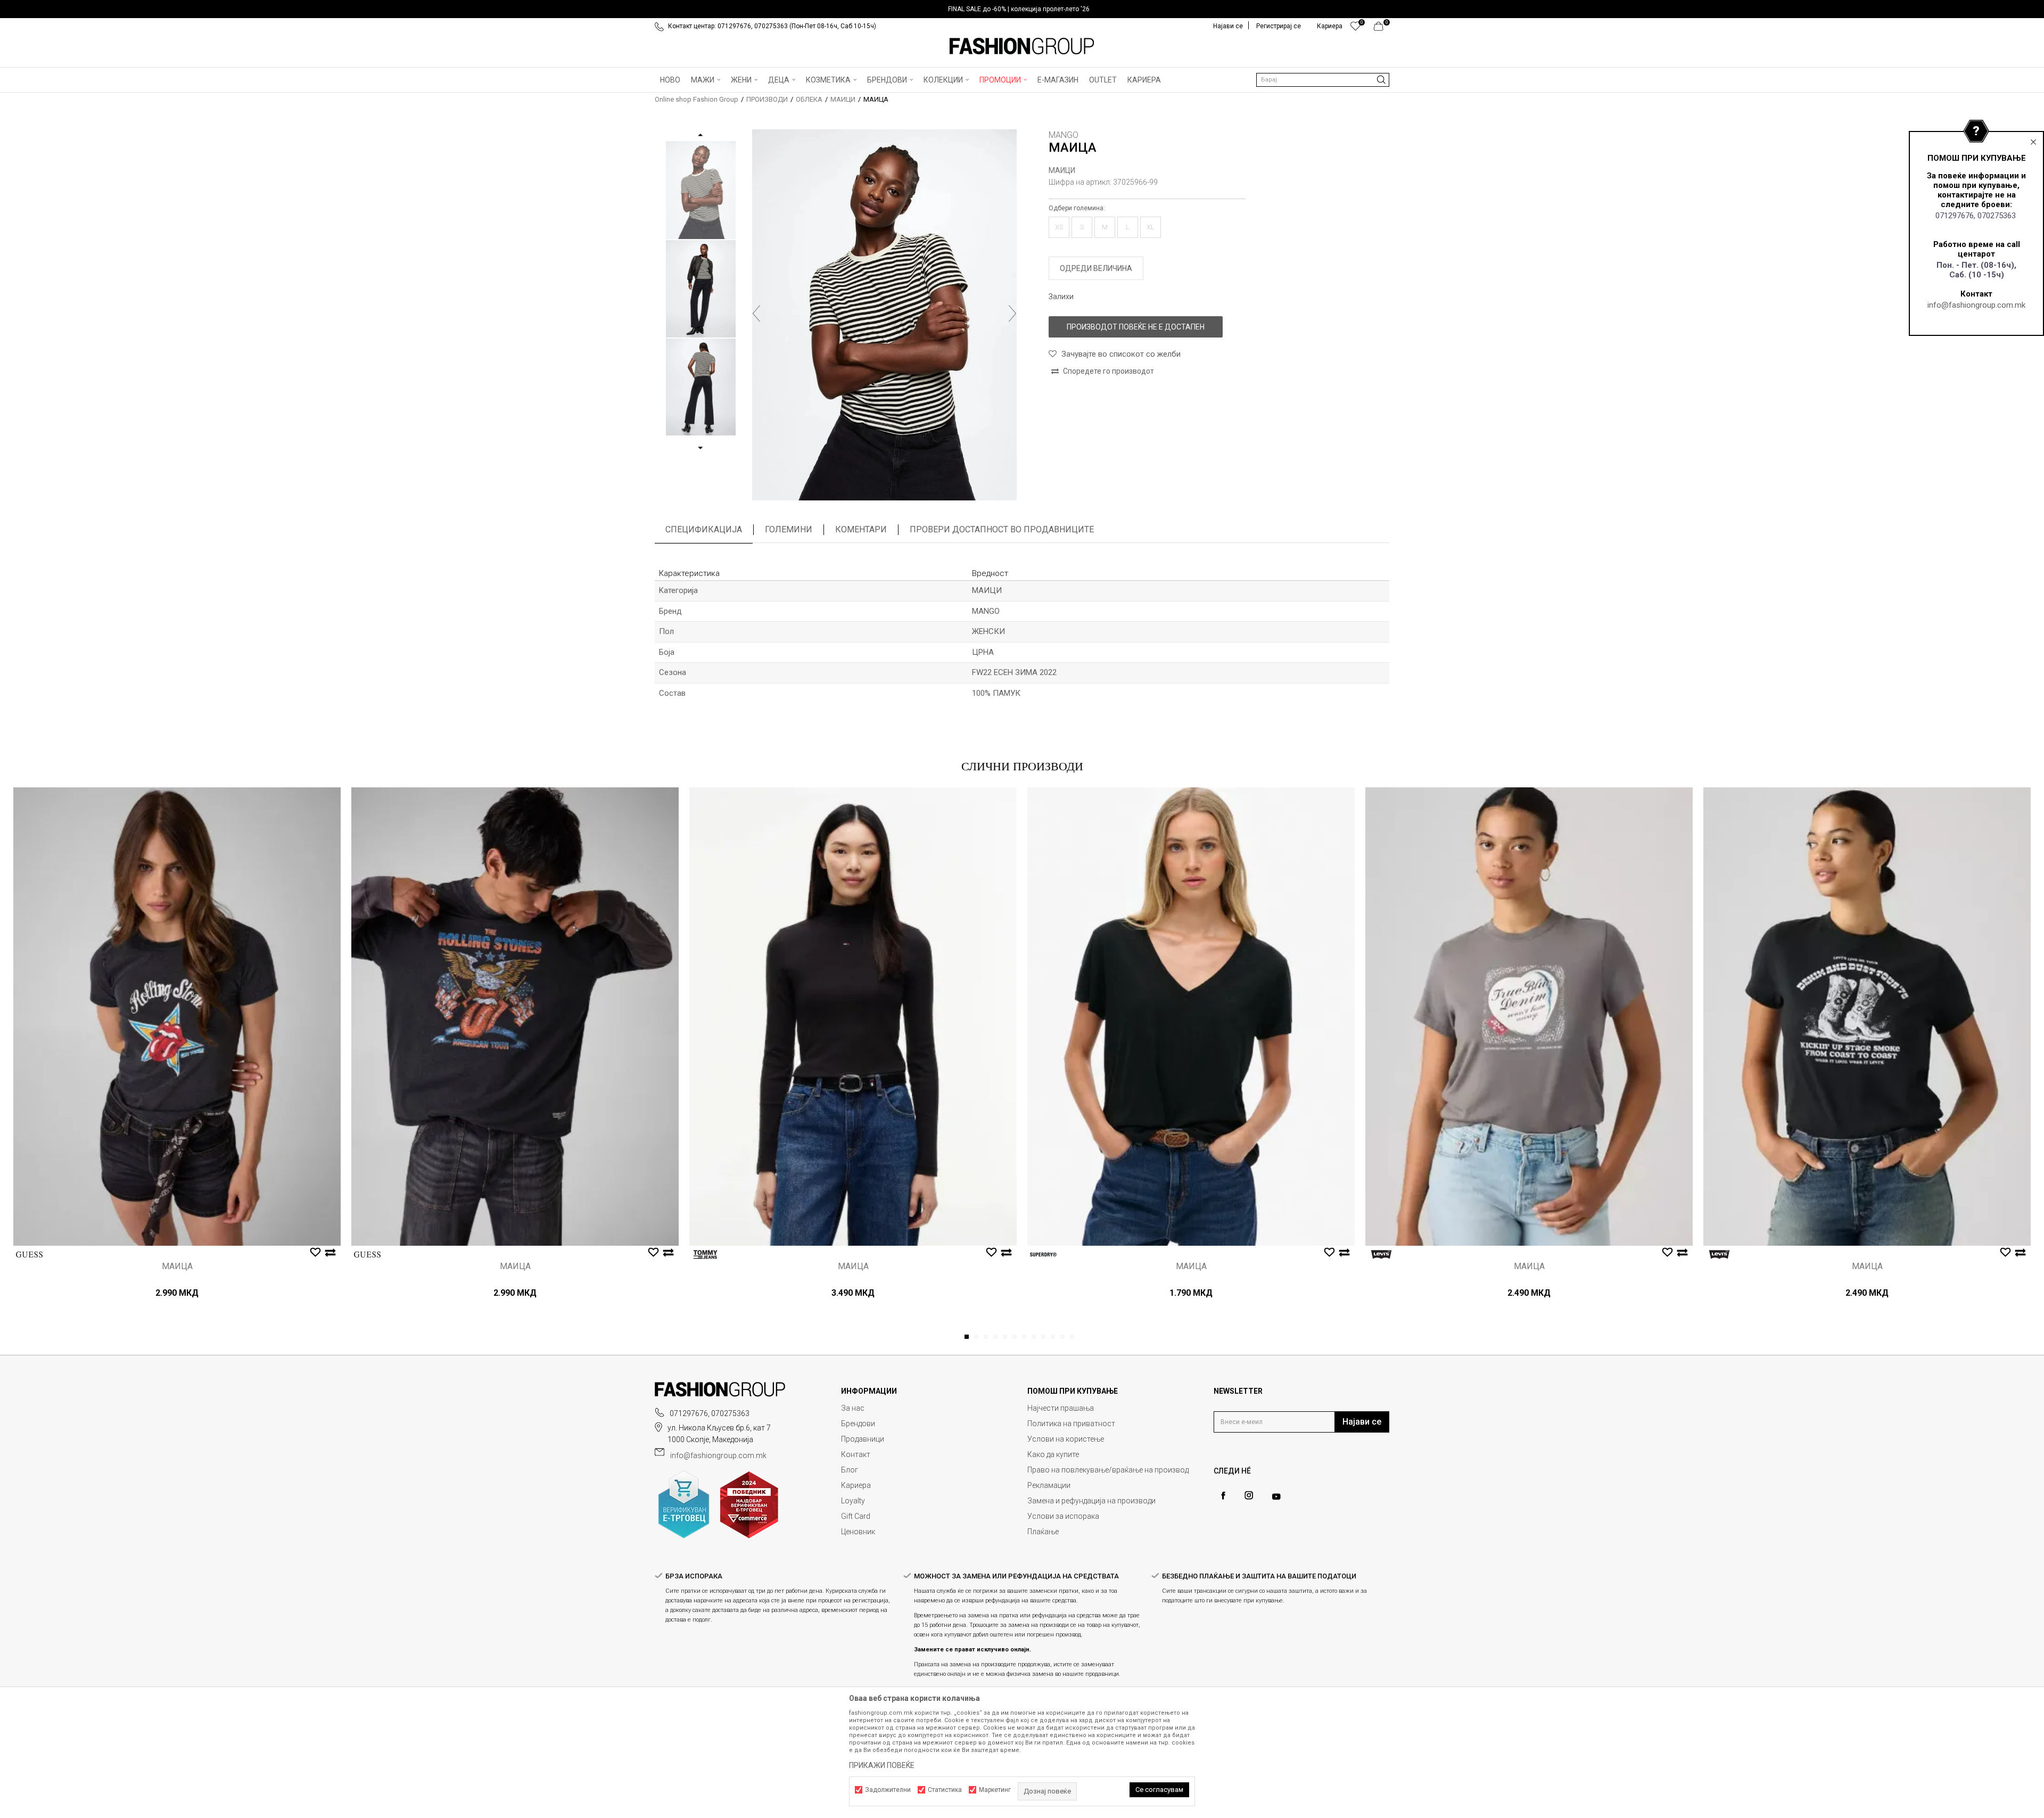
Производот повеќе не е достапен (1136, 327)
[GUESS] (29, 1254)
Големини (789, 529)
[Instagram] (1249, 1495)
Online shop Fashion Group (697, 99)
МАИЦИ (843, 99)
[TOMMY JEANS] (705, 1254)
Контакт (856, 1454)
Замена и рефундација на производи (1091, 1501)
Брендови (858, 1424)
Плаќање (1043, 1532)
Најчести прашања (1061, 1408)
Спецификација (704, 529)
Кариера (856, 1485)
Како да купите (1053, 1454)
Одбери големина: (1077, 208)
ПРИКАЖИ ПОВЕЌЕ (882, 1765)
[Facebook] (1223, 1496)
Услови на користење (1066, 1439)
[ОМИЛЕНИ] (1355, 29)
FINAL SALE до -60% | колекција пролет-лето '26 (1019, 9)
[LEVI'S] (1381, 1254)
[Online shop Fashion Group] (1022, 46)
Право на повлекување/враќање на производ (1108, 1470)
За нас (853, 1408)
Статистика (945, 1790)
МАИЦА (177, 1266)
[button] (1323, 80)
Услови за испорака (1063, 1516)
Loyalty (853, 1501)
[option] (1022, 9)
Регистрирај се (1279, 26)
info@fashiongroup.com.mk (1976, 305)
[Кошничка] (1382, 29)
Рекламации (1049, 1485)
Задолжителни (888, 1790)
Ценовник (858, 1532)
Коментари (861, 529)
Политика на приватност (1071, 1424)
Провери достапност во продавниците (1002, 529)
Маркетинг (995, 1790)
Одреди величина (1096, 268)
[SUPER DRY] (1043, 1254)
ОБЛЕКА (809, 99)
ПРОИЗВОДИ (767, 99)
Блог (850, 1470)
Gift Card (856, 1516)
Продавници (863, 1439)
